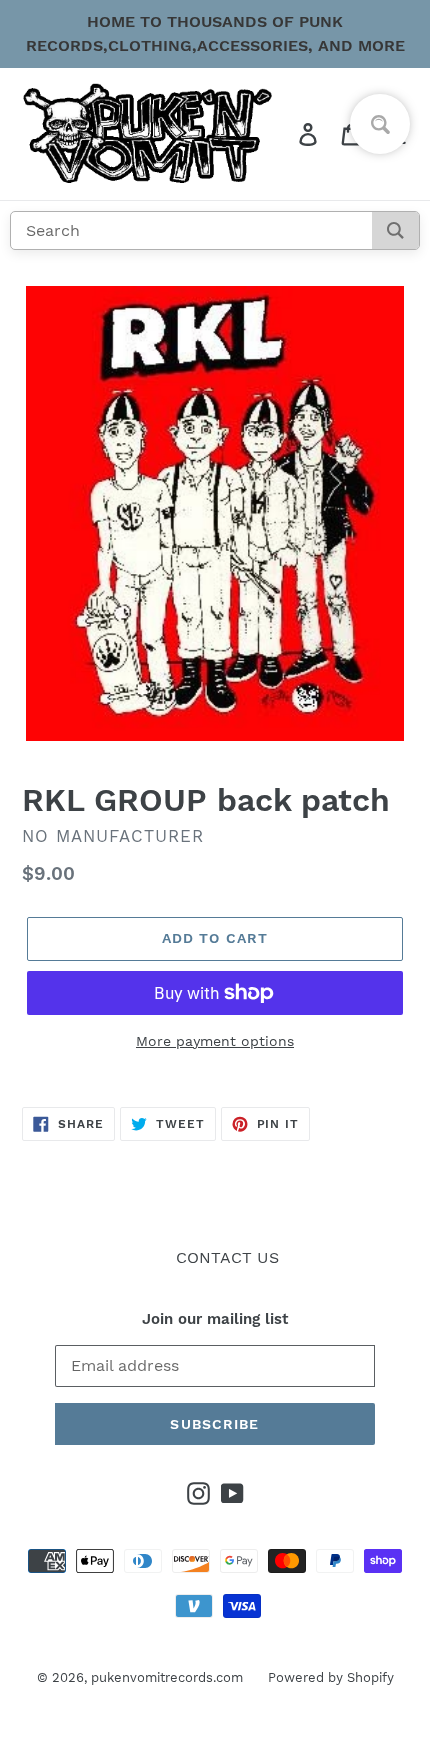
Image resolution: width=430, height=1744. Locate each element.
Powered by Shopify (331, 1677)
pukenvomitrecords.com (167, 1677)
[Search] (395, 230)
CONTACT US (227, 1257)
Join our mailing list (215, 1319)
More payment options (215, 1041)
